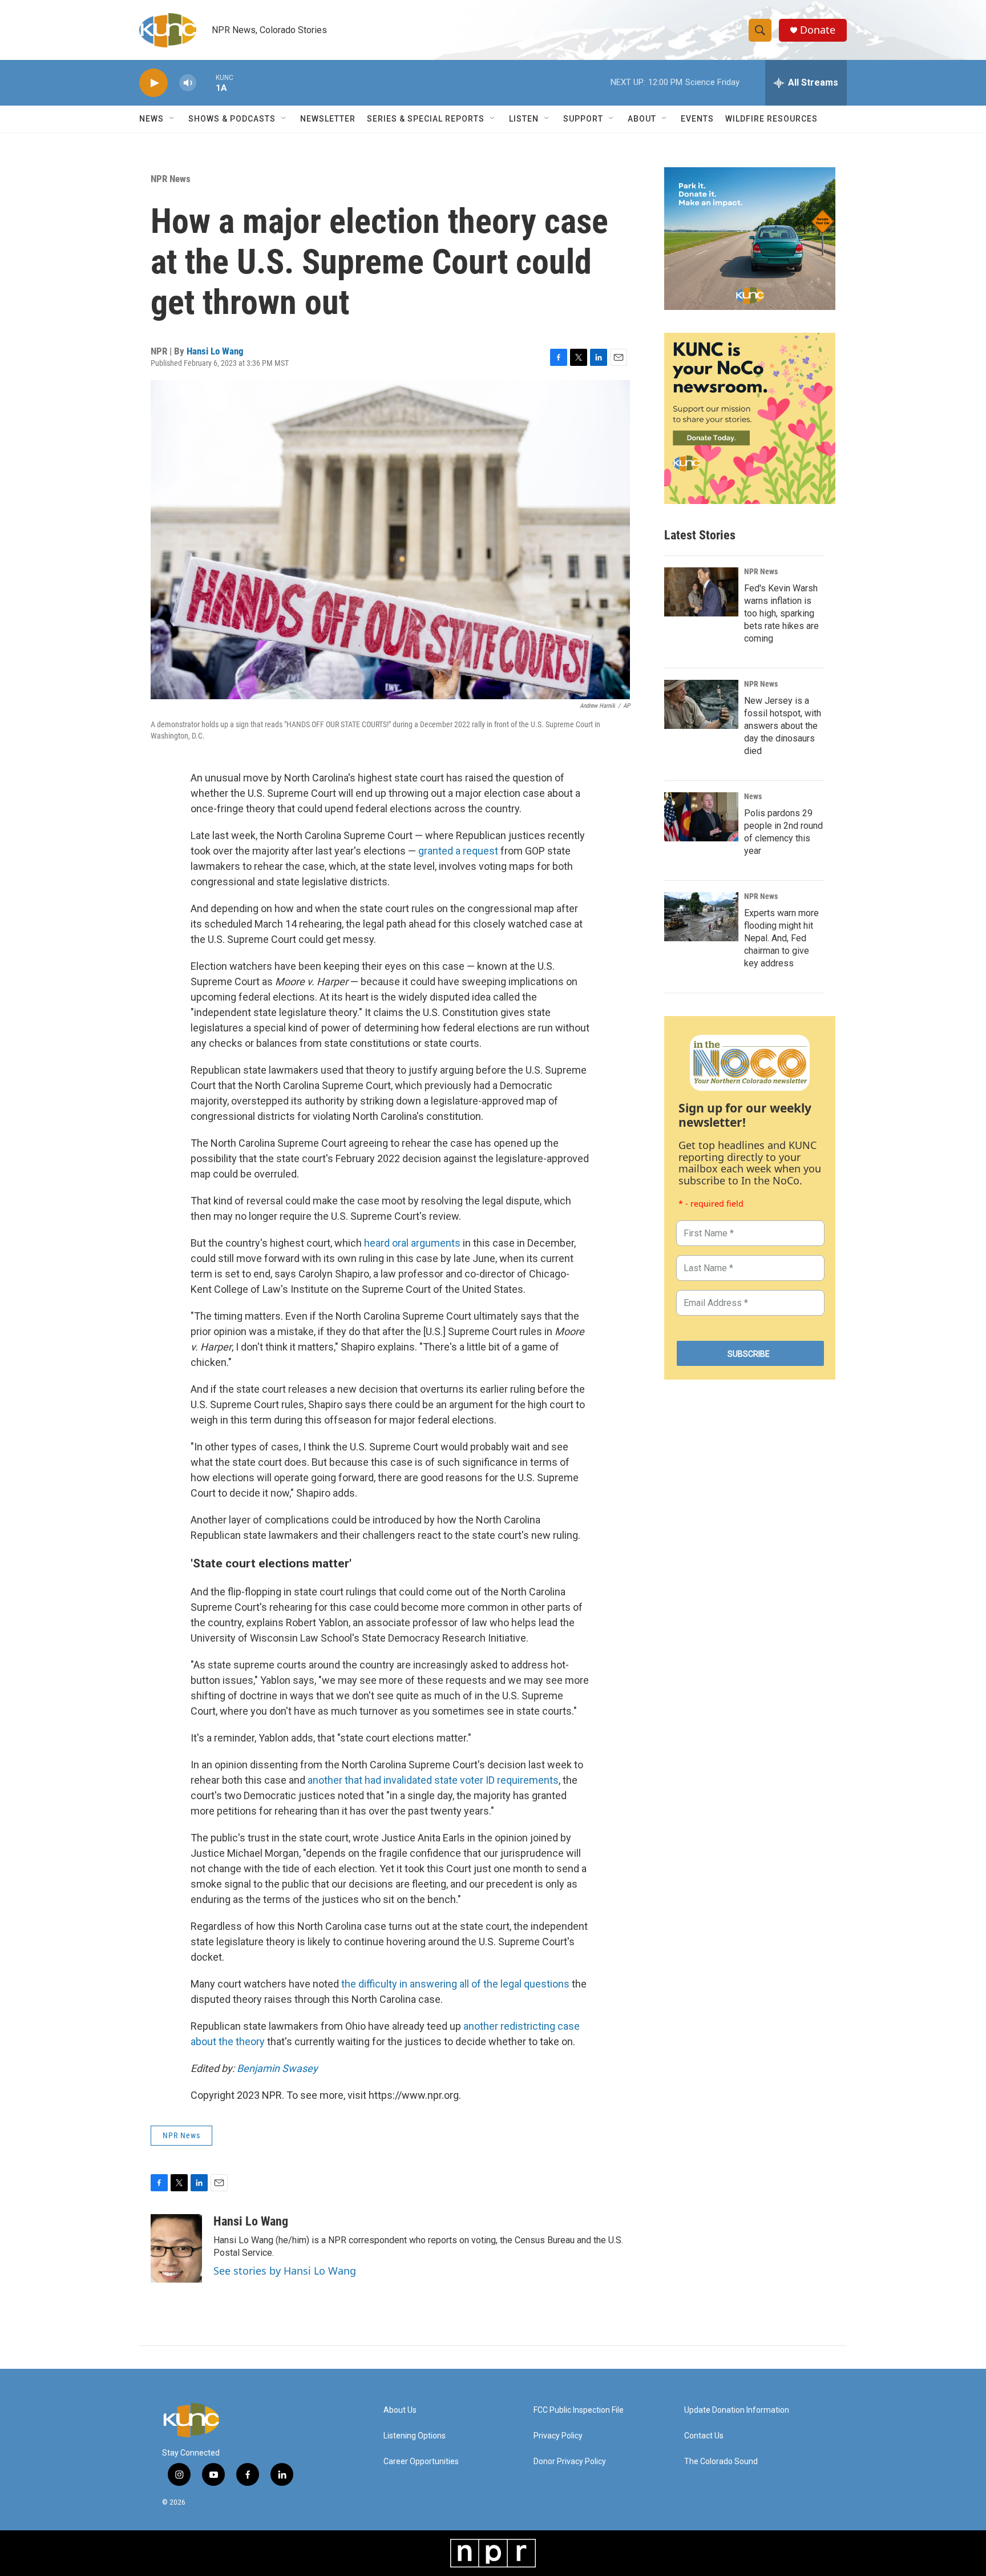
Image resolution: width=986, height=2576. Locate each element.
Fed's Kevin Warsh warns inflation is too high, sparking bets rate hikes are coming (781, 613)
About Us (400, 2410)
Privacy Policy (558, 2436)
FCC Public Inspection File (579, 2410)
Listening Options (415, 2436)
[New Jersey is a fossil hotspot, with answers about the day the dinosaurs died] (701, 704)
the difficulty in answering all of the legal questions (455, 1984)
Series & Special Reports (426, 119)
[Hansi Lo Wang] (176, 2248)
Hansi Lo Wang (215, 351)
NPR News (171, 179)
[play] (153, 83)
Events (697, 119)
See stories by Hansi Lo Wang (285, 2271)
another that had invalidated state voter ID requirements (433, 1780)
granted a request (458, 851)
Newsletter (328, 119)
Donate (818, 30)
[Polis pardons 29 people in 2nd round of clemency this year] (701, 817)
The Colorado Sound (721, 2462)
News (753, 796)
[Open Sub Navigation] (172, 119)
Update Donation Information (737, 2410)
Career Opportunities (421, 2462)
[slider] (206, 82)
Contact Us (704, 2436)
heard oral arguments (412, 1243)
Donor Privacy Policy (570, 2462)
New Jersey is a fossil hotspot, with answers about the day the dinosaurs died (783, 726)
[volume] (188, 83)
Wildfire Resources (771, 119)
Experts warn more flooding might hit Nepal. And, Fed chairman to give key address (781, 938)
